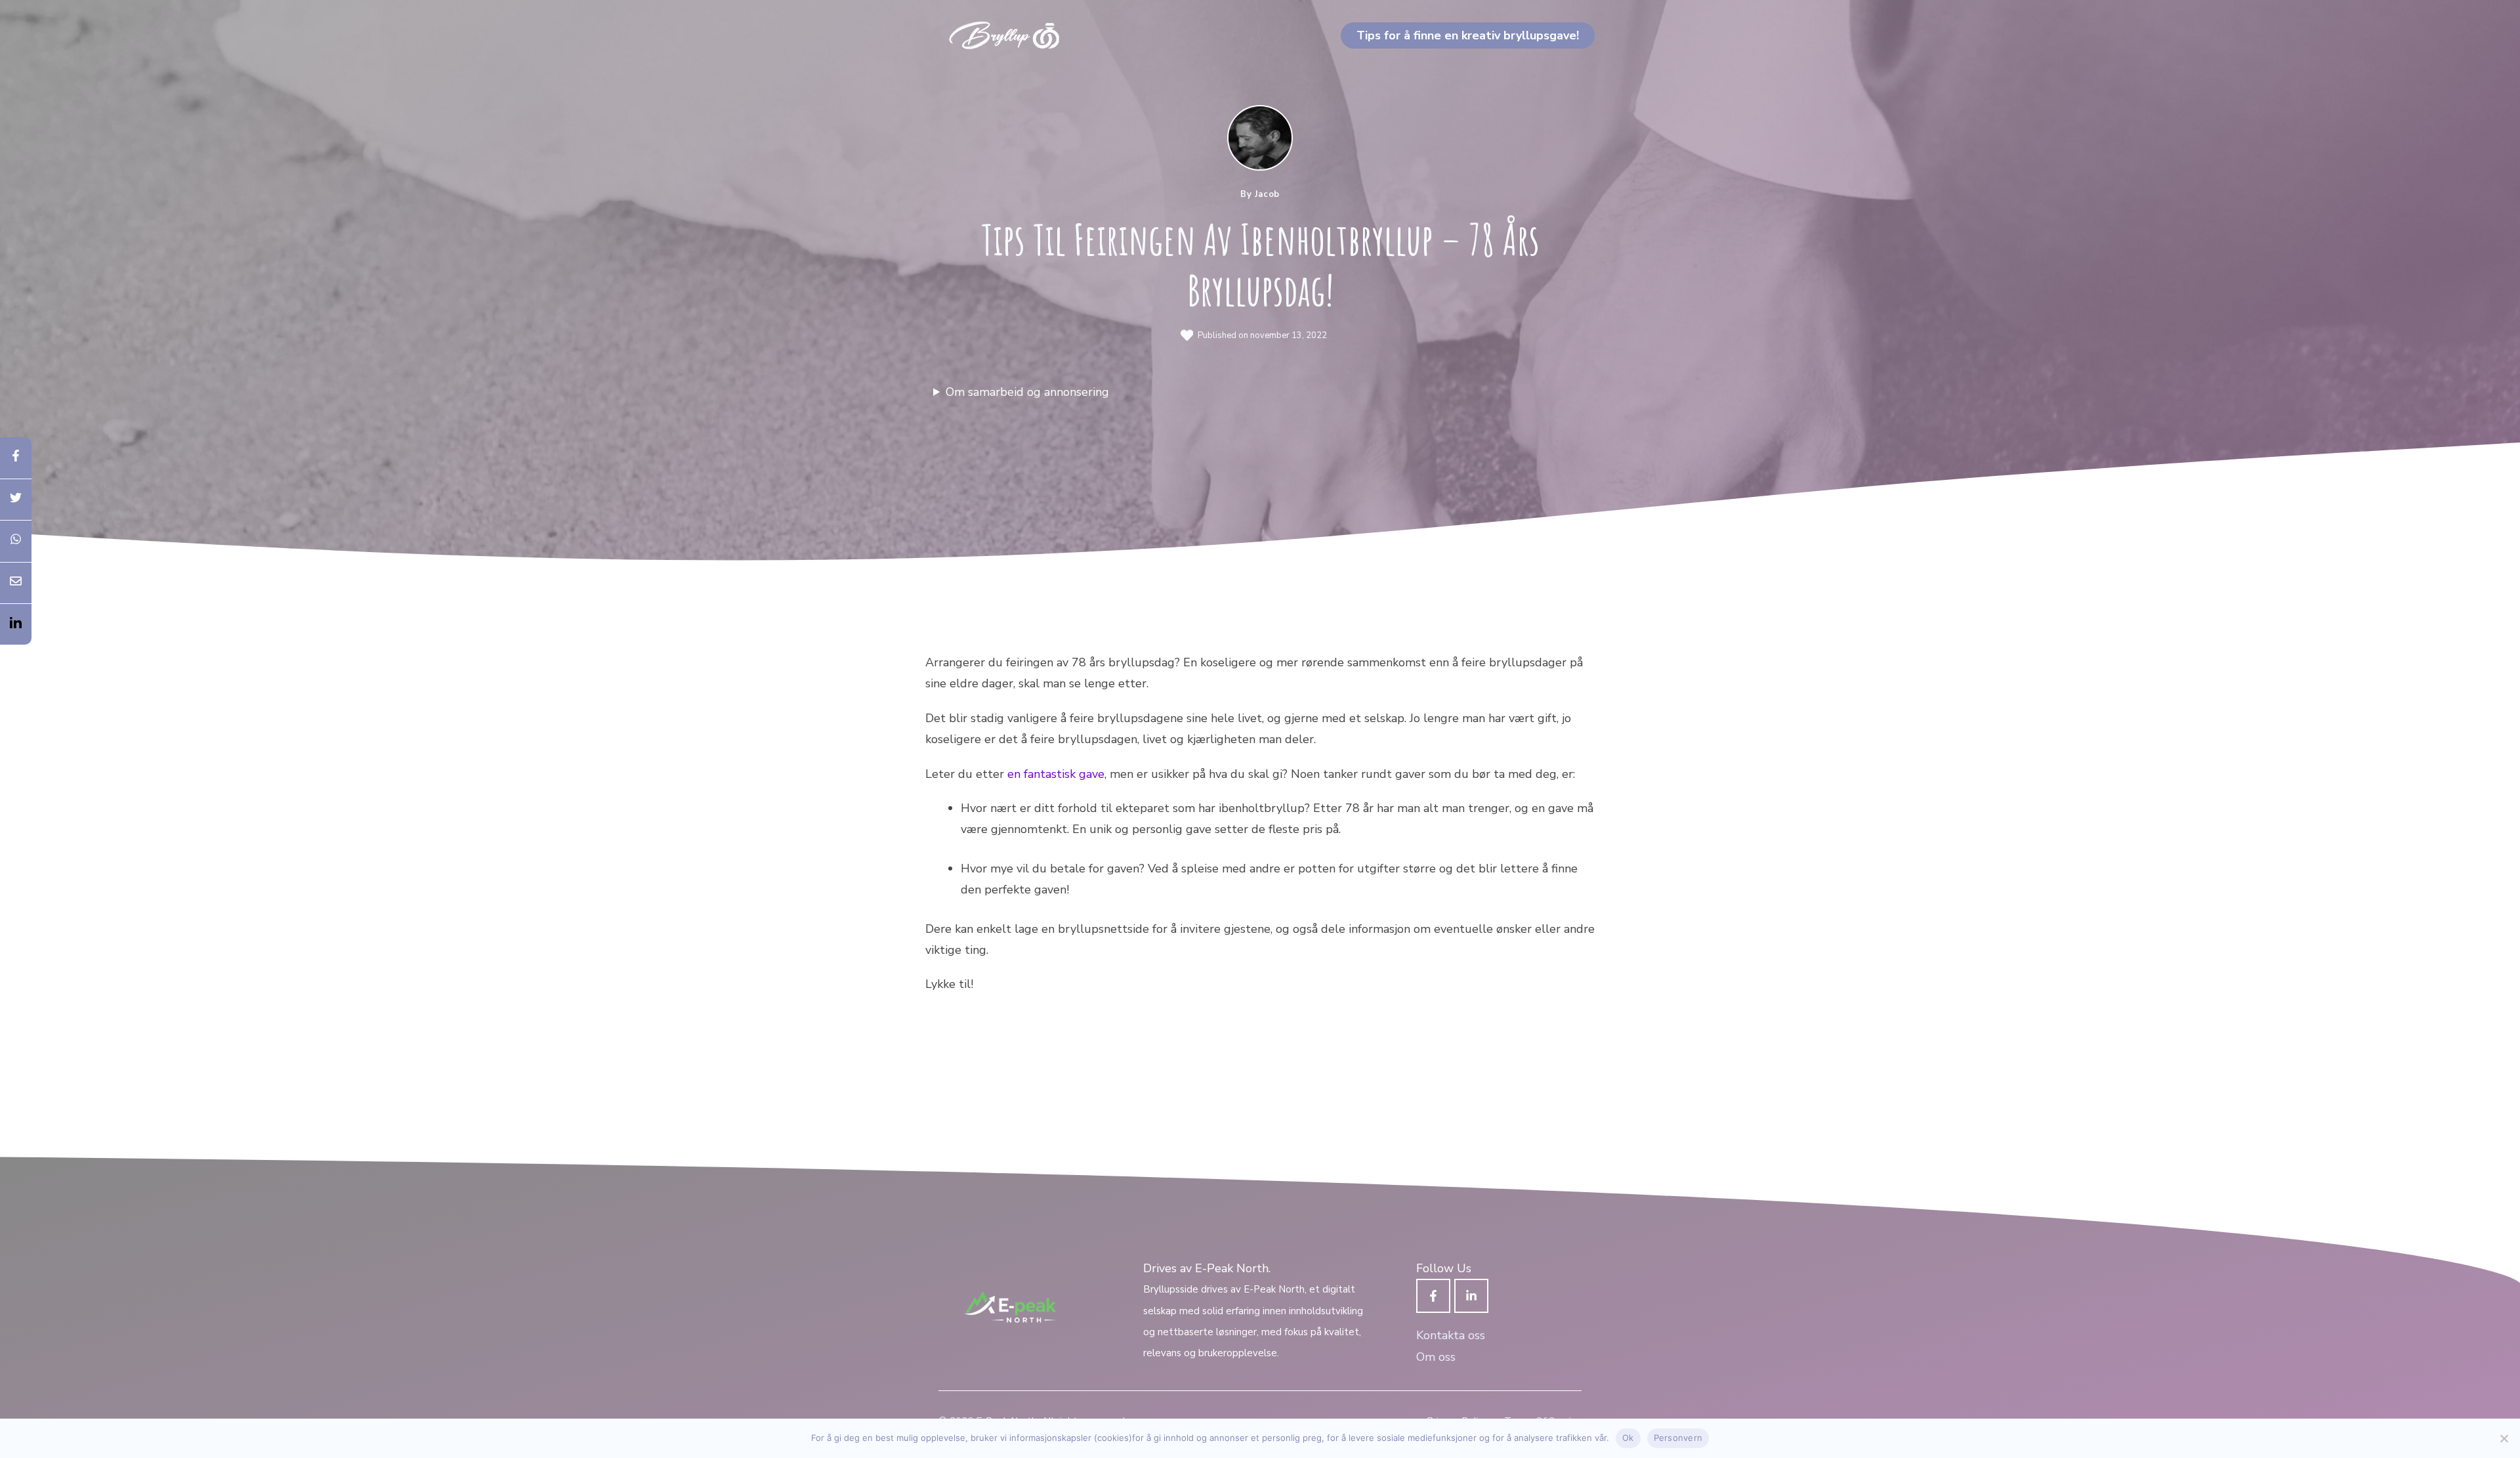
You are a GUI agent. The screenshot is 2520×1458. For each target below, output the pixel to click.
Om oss (1436, 1357)
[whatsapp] (16, 541)
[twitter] (16, 500)
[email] (16, 583)
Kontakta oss (1451, 1335)
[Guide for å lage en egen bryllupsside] (1004, 34)
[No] (2504, 1438)
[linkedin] (16, 624)
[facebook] (16, 458)
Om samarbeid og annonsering (1027, 392)
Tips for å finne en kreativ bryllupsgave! (1468, 35)
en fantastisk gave (1056, 774)
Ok (1628, 1438)
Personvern (1678, 1438)
